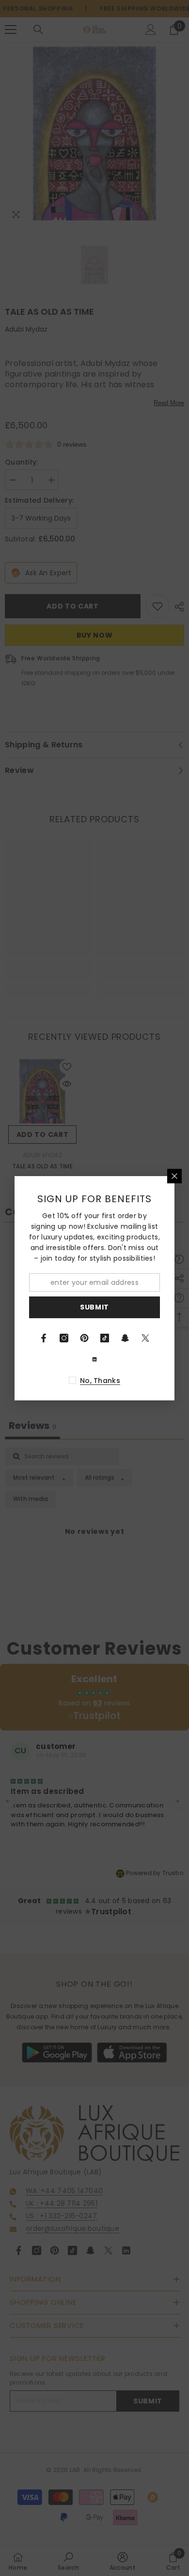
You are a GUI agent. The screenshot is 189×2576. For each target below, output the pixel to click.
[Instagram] (64, 1338)
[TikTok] (105, 1338)
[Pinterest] (84, 1338)
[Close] (174, 1176)
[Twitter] (145, 1338)
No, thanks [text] (100, 1381)
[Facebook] (44, 1338)
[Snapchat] (125, 1338)
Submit (94, 1307)
